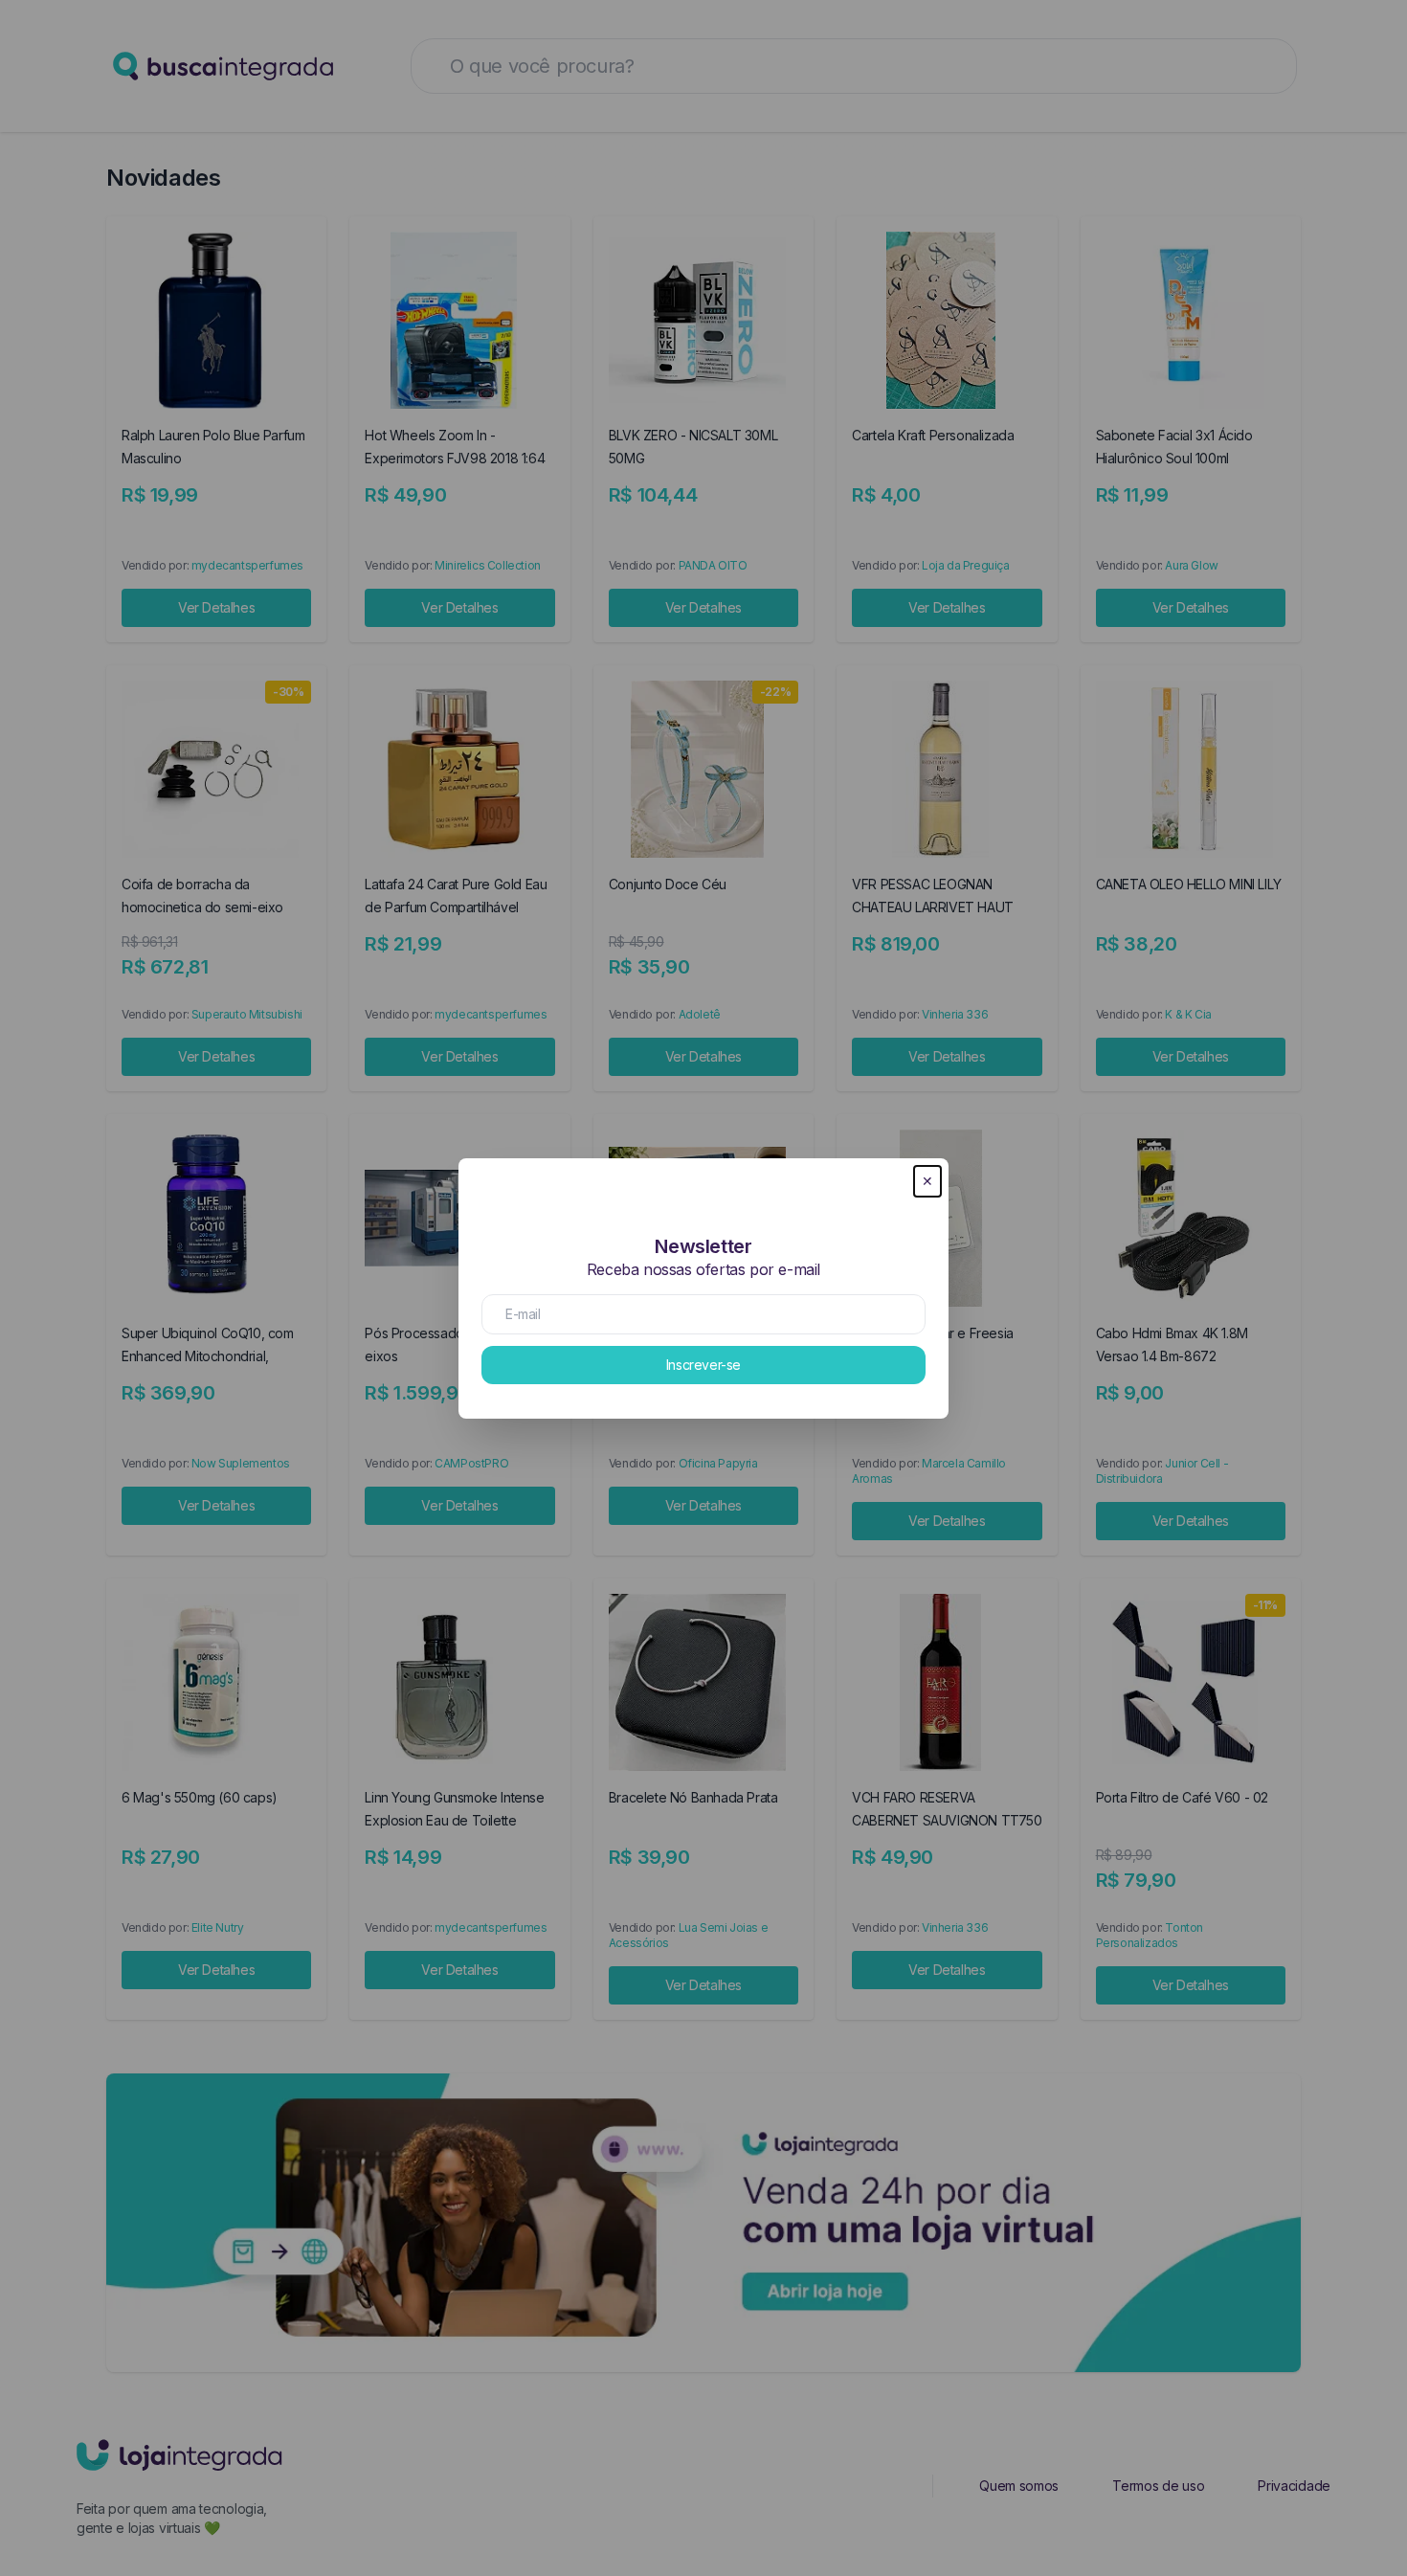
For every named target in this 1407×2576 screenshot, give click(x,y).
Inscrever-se (703, 1365)
